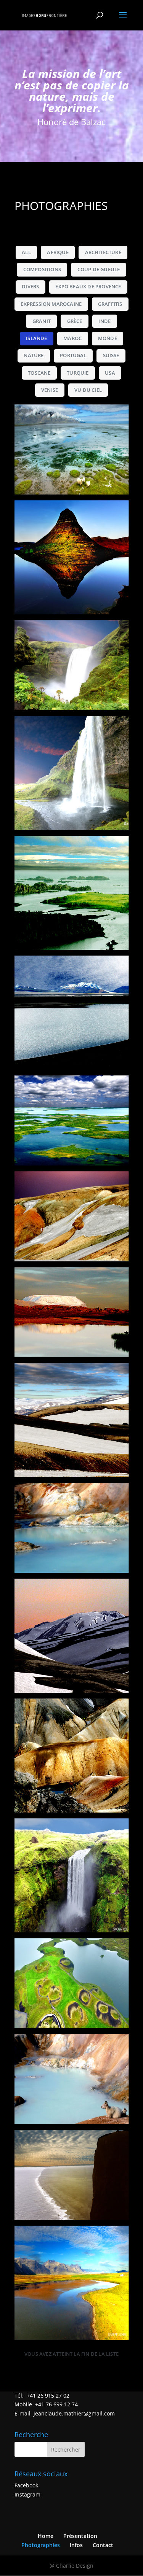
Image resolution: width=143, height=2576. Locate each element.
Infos (76, 2545)
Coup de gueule (99, 270)
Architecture (103, 252)
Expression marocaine (51, 304)
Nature (34, 355)
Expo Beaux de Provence (88, 287)
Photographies (41, 2545)
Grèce (75, 321)
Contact (103, 2545)
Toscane (39, 373)
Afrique (58, 252)
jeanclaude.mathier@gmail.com (74, 2413)
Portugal (73, 355)
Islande (36, 338)
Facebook (26, 2485)
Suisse (111, 355)
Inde (104, 321)
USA (110, 373)
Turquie (78, 373)
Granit (42, 321)
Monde (108, 338)
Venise (50, 390)
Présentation (80, 2536)
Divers (30, 287)
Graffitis (110, 304)
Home (46, 2536)
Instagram (27, 2494)
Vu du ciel (88, 390)
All (26, 252)
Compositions (42, 270)
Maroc (72, 338)
